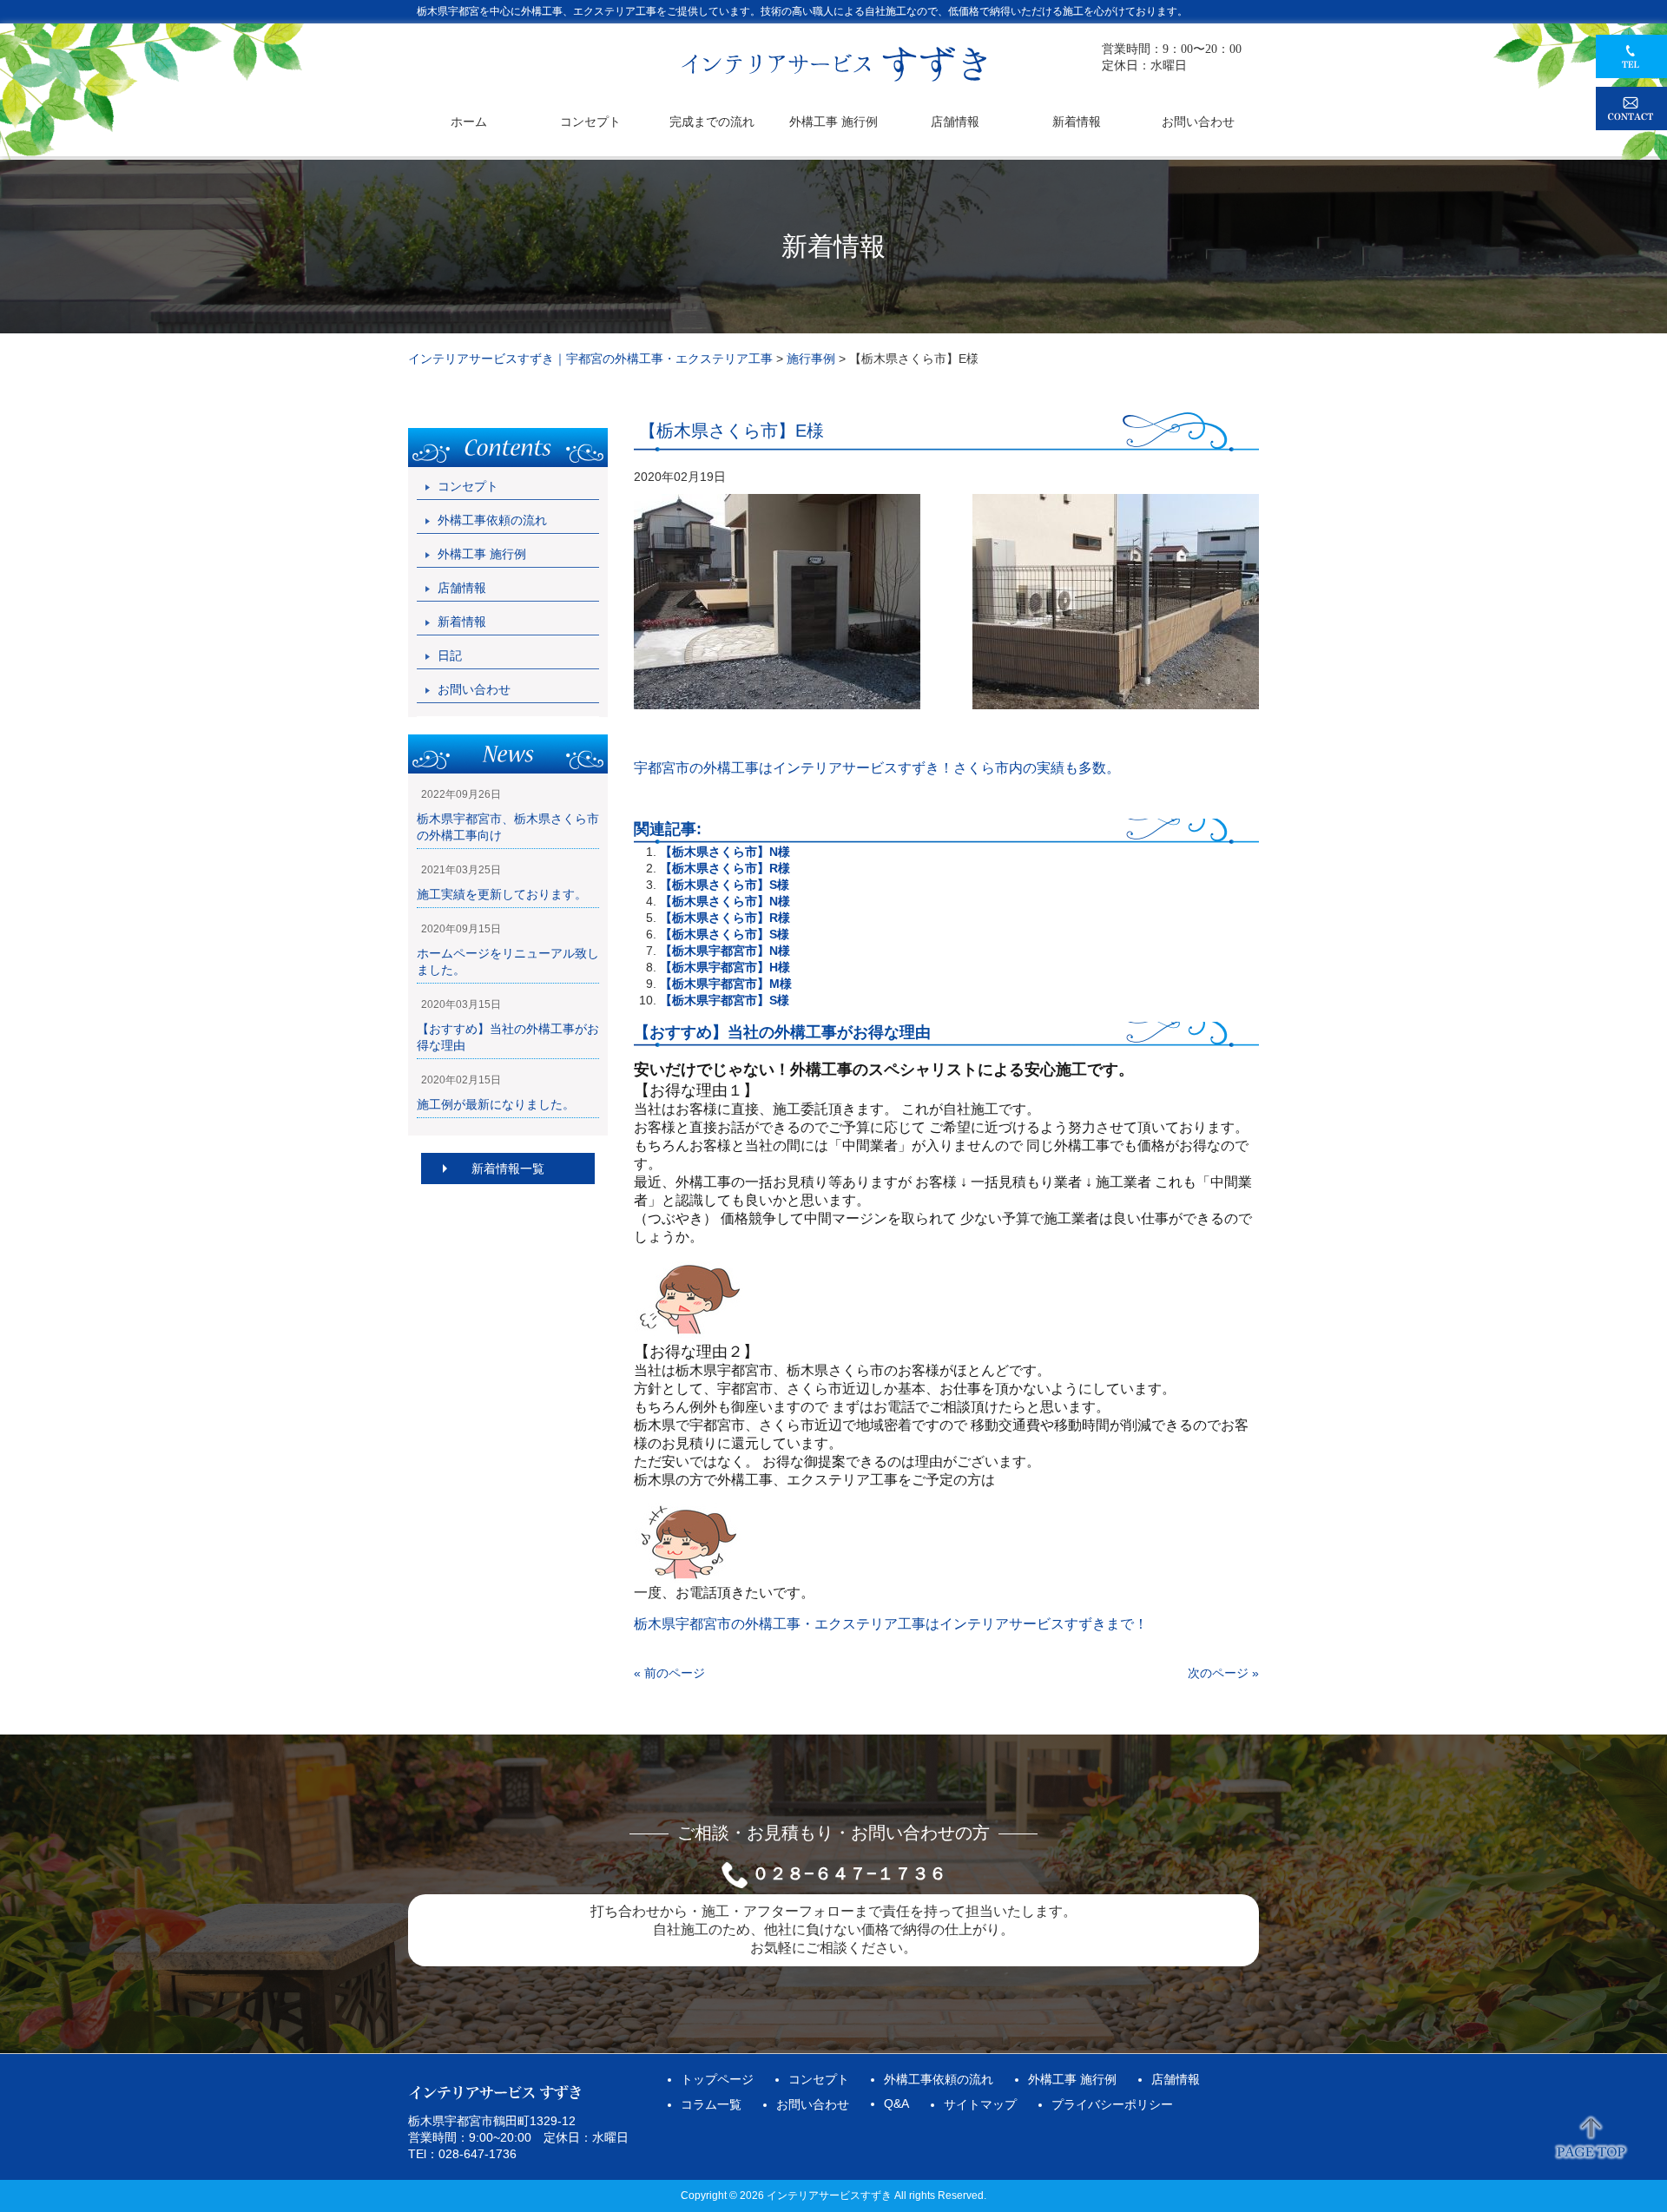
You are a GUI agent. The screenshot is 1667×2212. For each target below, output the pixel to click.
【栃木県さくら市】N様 (725, 852)
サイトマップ (980, 2104)
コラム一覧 (711, 2104)
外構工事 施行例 (482, 554)
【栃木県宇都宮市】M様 (726, 984)
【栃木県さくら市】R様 (725, 868)
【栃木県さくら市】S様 (725, 885)
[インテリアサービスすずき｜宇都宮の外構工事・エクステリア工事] (834, 80)
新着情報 (462, 622)
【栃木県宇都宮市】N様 (725, 951)
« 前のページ (669, 1673)
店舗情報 (462, 588)
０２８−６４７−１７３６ (849, 1873)
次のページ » (1223, 1673)
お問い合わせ (474, 689)
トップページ (717, 2079)
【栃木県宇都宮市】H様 (725, 967)
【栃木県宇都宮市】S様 (725, 1000)
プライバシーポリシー (1112, 2104)
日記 (450, 655)
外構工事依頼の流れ (492, 520)
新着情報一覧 (508, 1169)
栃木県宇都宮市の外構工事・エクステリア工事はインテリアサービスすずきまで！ (891, 1624)
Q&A (896, 2103)
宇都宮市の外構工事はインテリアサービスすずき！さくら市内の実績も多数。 (877, 768)
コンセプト (468, 486)
